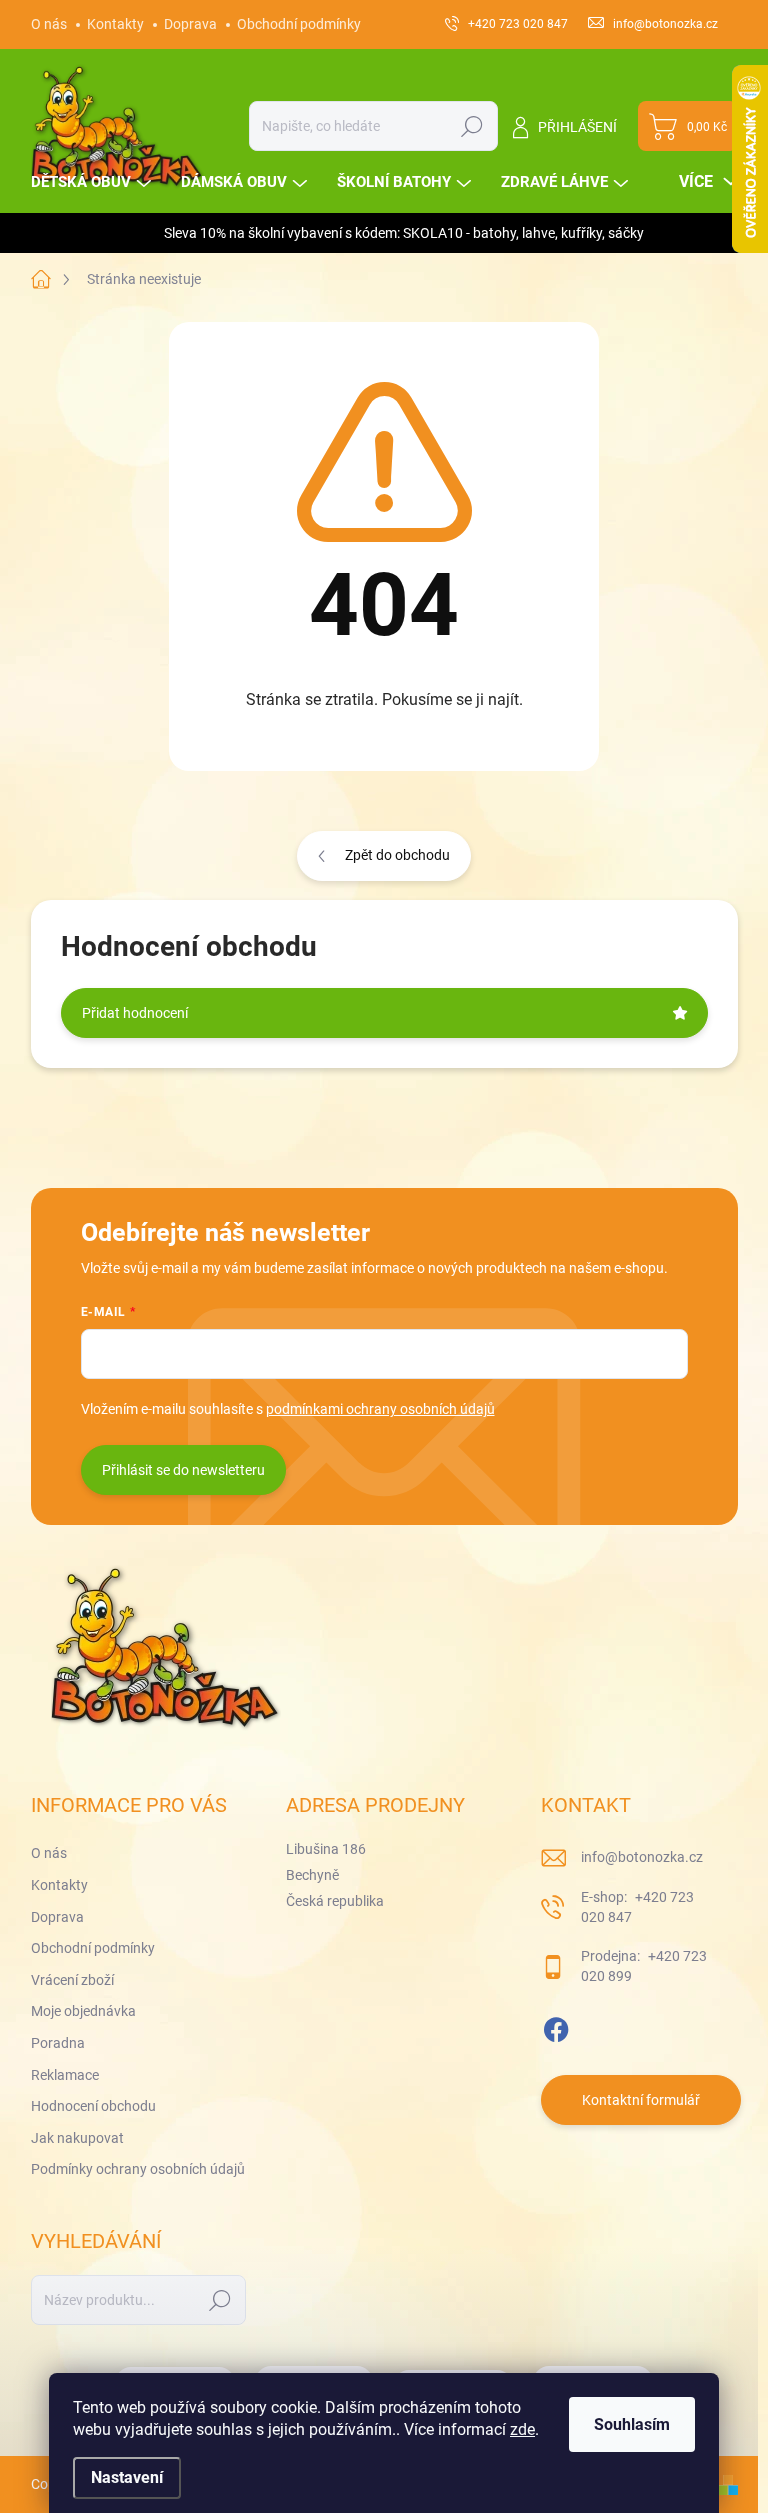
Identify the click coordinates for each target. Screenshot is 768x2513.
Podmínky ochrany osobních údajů (138, 2169)
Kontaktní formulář (641, 2100)
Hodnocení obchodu (93, 2106)
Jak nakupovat (77, 2138)
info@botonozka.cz (642, 1857)
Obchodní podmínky (299, 24)
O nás (49, 24)
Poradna (58, 2043)
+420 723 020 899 (644, 1966)
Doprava (190, 24)
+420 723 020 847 (637, 1907)
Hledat (471, 126)
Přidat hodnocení (135, 1013)
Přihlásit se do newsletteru (183, 1470)
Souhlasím (632, 2424)
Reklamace (65, 2075)
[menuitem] (93, 182)
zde (522, 2429)
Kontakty (115, 24)
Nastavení (127, 2477)
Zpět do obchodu (397, 855)
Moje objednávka (83, 2011)
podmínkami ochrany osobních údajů (380, 1409)
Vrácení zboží (72, 1980)
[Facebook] (556, 2026)
